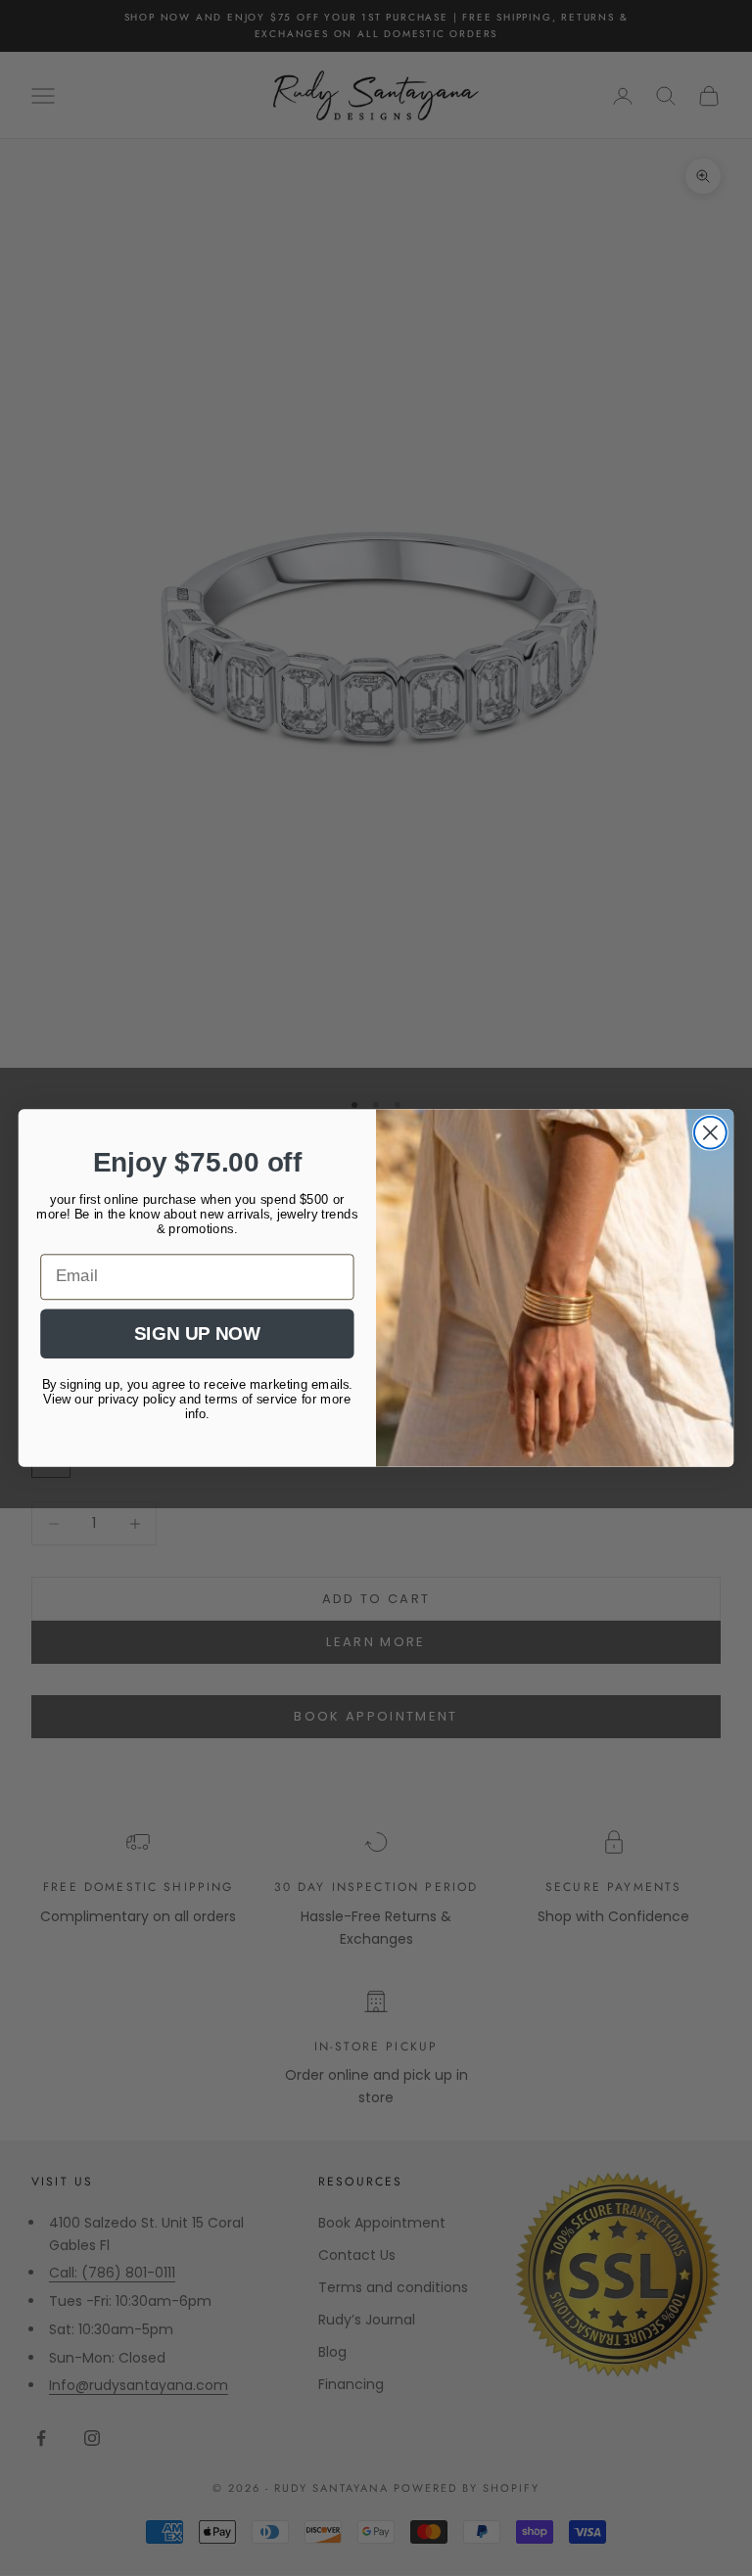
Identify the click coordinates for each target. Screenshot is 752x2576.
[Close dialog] (710, 1133)
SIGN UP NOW (197, 1334)
